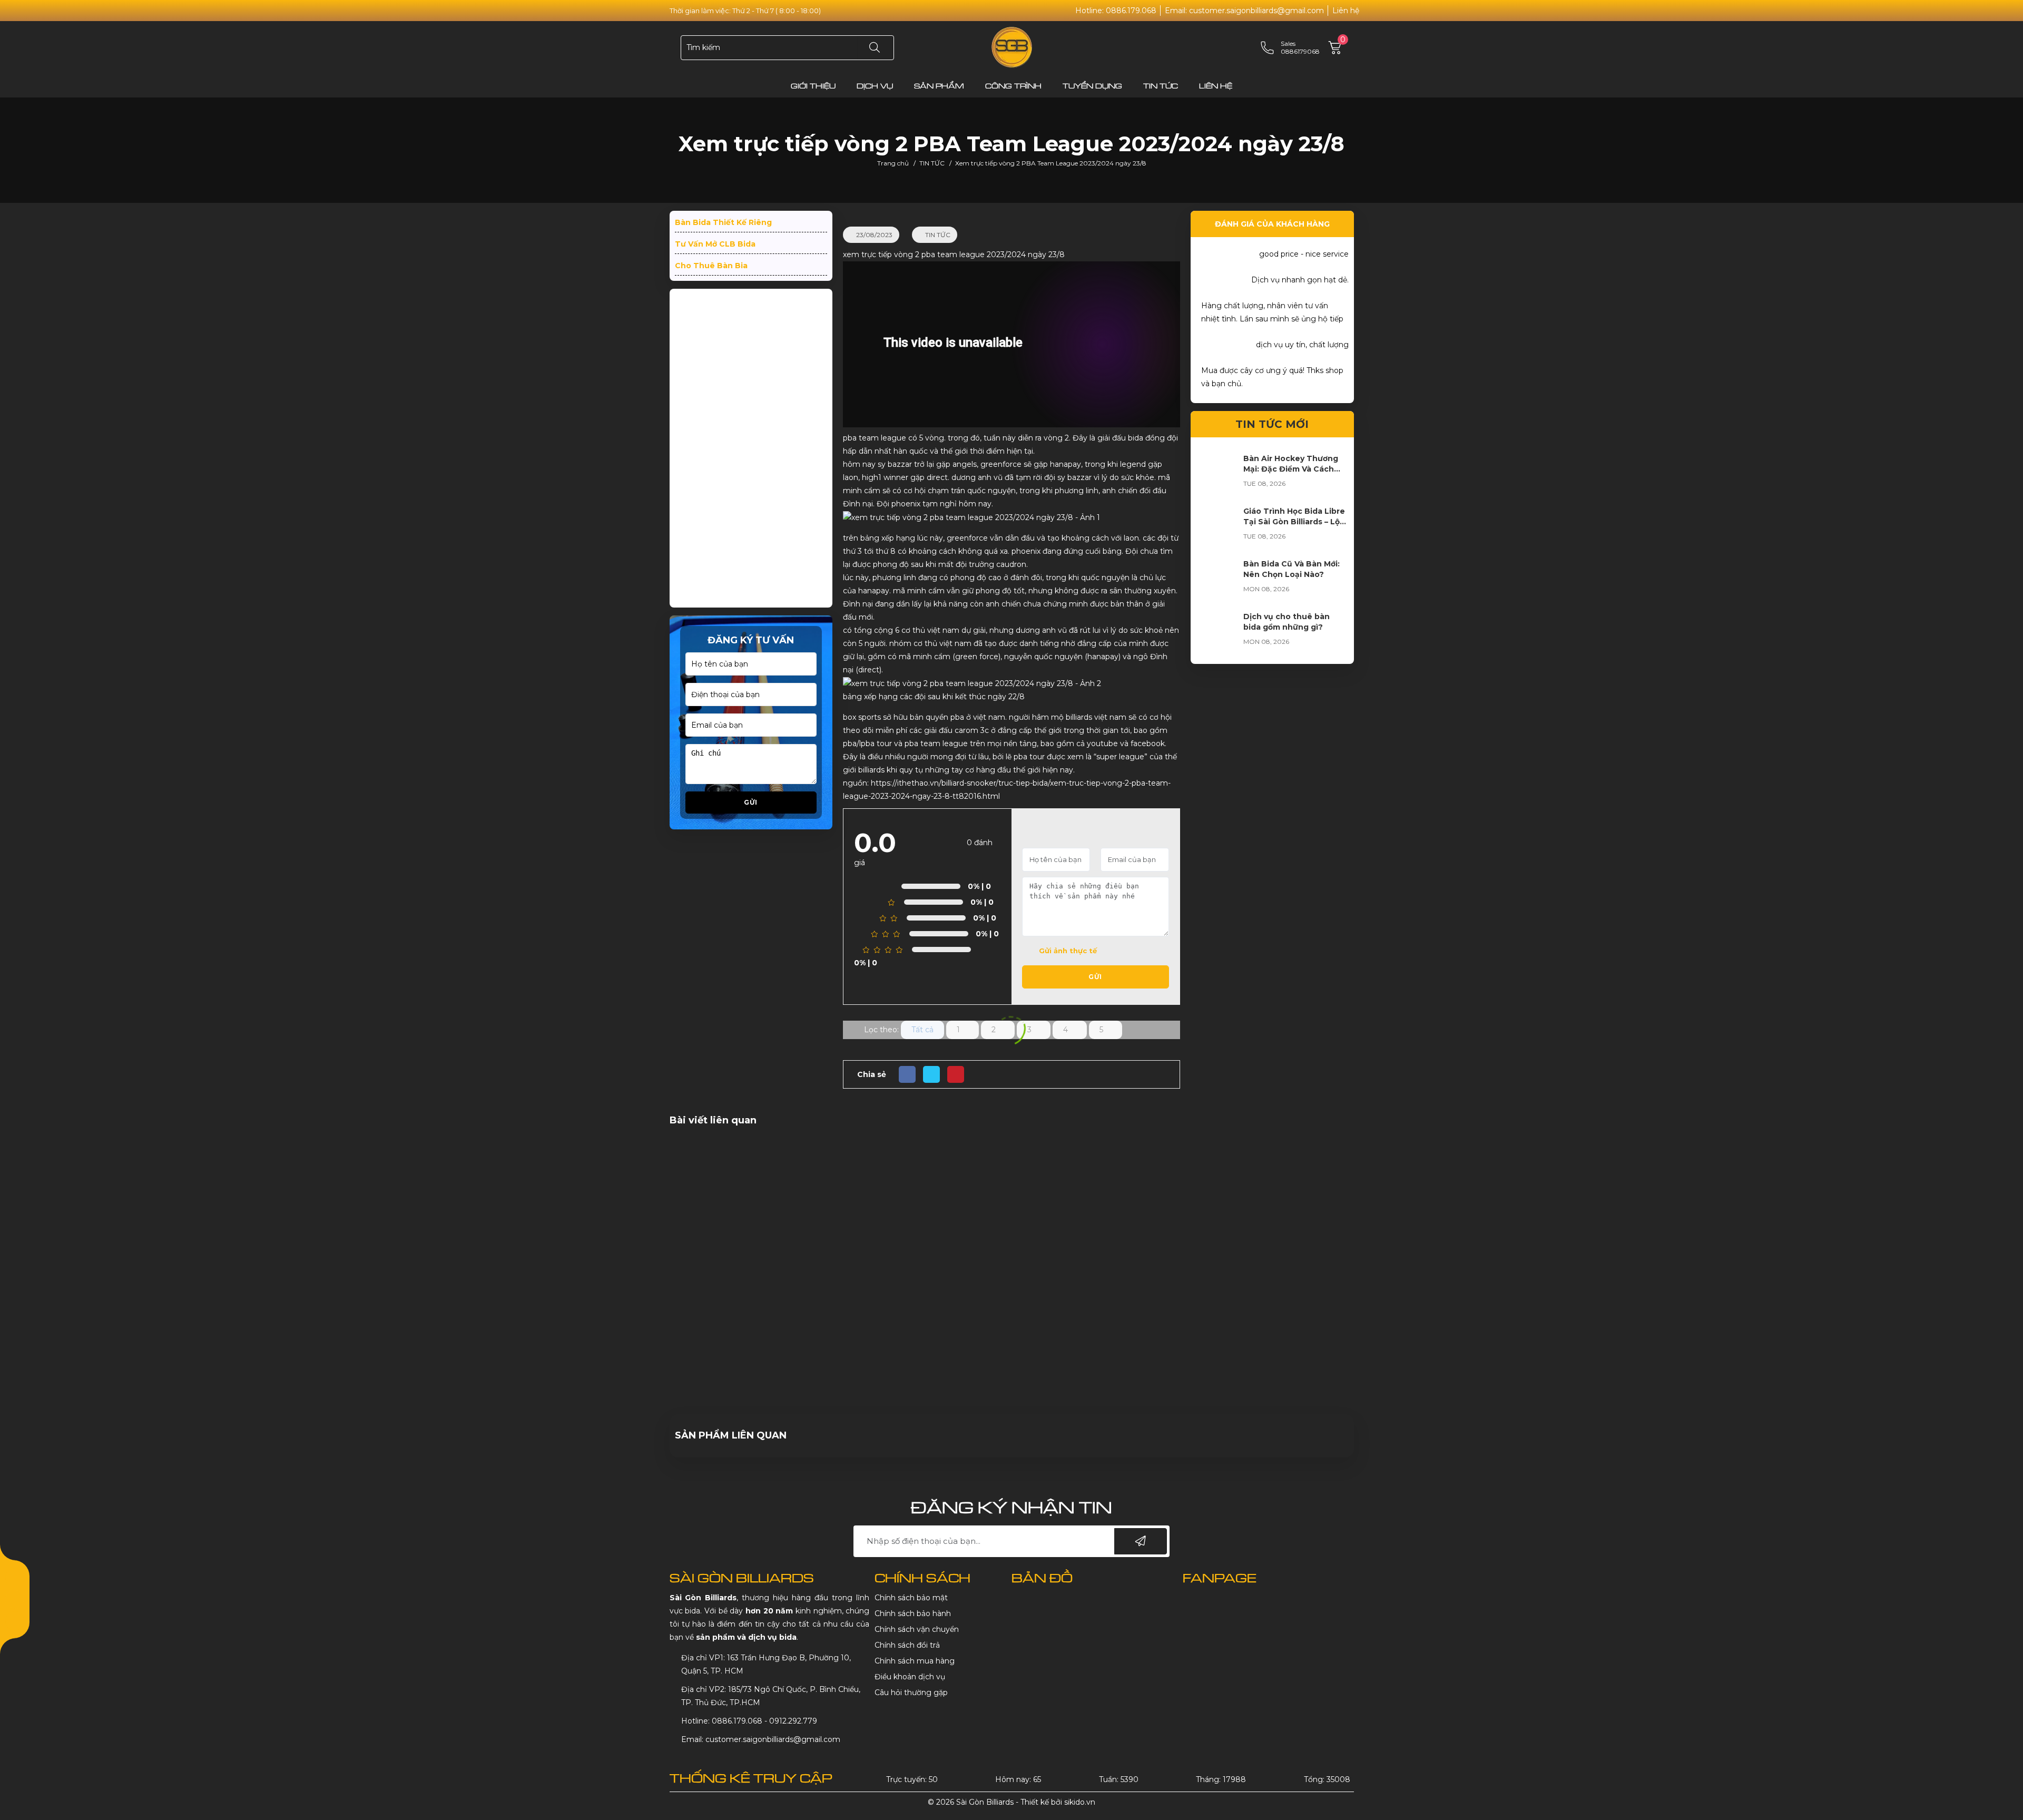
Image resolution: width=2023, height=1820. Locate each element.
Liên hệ (1346, 11)
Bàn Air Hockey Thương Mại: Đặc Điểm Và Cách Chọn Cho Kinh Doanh (1291, 469)
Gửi (751, 802)
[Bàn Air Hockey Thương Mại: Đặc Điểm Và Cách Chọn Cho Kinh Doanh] (1217, 474)
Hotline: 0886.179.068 (1116, 11)
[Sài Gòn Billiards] (1012, 47)
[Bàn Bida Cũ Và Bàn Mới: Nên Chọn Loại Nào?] (1217, 580)
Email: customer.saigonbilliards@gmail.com (1244, 11)
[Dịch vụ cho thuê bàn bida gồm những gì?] (1217, 632)
